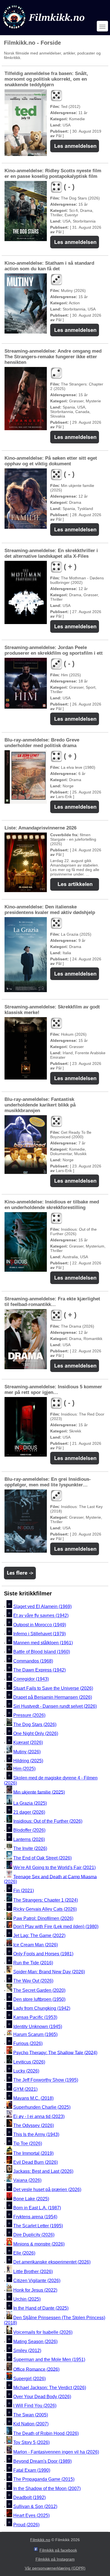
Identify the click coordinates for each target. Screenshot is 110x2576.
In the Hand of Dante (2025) (41, 2308)
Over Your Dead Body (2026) (42, 2397)
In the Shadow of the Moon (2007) (47, 2488)
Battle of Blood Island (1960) (42, 1652)
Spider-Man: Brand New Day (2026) (49, 1972)
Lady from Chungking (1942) (42, 2008)
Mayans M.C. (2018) (33, 2098)
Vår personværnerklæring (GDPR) (55, 2568)
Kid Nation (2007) (31, 2424)
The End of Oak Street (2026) (42, 1858)
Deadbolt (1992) (29, 2497)
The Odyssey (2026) (34, 2125)
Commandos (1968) (33, 1661)
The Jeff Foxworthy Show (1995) (46, 2080)
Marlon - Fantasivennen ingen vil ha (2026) (56, 2452)
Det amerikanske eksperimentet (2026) (52, 2262)
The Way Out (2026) (33, 1981)
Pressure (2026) (29, 1716)
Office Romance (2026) (36, 2369)
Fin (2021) (24, 1891)
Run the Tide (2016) (33, 1963)
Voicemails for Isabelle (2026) (43, 2333)
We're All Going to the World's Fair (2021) (54, 1868)
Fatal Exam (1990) (32, 2470)
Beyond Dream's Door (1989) (42, 2461)
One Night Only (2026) (36, 1733)
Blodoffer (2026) (29, 1830)
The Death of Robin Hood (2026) (46, 2433)
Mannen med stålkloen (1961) (43, 1643)
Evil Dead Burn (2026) (36, 2162)
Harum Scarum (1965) (35, 2034)
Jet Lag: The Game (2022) (39, 1936)
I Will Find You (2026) (35, 2406)
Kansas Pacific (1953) (35, 2018)
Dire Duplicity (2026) (34, 2235)
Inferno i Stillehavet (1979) (39, 1634)
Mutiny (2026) (27, 1752)
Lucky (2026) (26, 2071)
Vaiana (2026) (27, 2181)
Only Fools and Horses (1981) (43, 1954)
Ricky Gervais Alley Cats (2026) (45, 1909)
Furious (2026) (28, 2043)
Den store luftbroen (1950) (39, 1999)
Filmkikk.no (40, 2540)
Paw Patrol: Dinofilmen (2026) (43, 1918)
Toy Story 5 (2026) (31, 2442)
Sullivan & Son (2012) (35, 2506)
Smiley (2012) (27, 2351)
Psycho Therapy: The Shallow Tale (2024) (55, 2052)
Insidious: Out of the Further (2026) (48, 1821)
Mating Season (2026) (35, 2342)
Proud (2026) (26, 2525)
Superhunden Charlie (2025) (42, 2107)
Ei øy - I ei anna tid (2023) (39, 2116)
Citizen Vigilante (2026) (37, 2281)
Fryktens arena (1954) (35, 2217)
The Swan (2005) (31, 2415)
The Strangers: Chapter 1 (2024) (46, 1900)
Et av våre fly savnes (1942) (41, 1616)
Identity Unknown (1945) (38, 2027)
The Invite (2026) (30, 1848)
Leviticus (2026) (29, 2062)
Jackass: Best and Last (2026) (43, 2171)
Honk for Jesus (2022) (35, 2290)
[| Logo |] (44, 30)
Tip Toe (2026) (28, 2144)
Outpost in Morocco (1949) (40, 1625)
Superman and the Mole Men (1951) (49, 2360)
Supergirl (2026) (29, 2379)
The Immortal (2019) (33, 2153)
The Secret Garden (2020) (39, 1990)
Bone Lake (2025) (31, 2199)
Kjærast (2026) (28, 1743)
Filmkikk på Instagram (55, 2559)
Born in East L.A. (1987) (37, 2208)
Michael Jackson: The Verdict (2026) (50, 2388)
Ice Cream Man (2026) (36, 1945)
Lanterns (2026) (29, 1839)
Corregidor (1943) (31, 1679)
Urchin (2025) (27, 2299)
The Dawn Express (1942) (39, 1670)
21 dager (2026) (29, 1812)
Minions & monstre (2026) (39, 2244)
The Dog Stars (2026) (35, 1724)
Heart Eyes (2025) (31, 2516)
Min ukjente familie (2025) (39, 1792)
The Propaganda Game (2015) (44, 2479)
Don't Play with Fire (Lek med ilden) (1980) (56, 1927)
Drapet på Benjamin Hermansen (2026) (53, 1697)
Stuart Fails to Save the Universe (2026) (53, 1688)
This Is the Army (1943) (36, 2134)
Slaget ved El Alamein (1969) (42, 1606)
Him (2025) (24, 1769)
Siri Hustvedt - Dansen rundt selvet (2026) (55, 1706)
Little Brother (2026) (33, 2272)
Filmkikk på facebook (58, 2550)
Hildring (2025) (28, 1761)
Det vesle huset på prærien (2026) (47, 2190)
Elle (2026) (24, 2253)
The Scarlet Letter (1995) (38, 2226)
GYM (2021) (25, 2089)
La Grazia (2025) (30, 1803)
